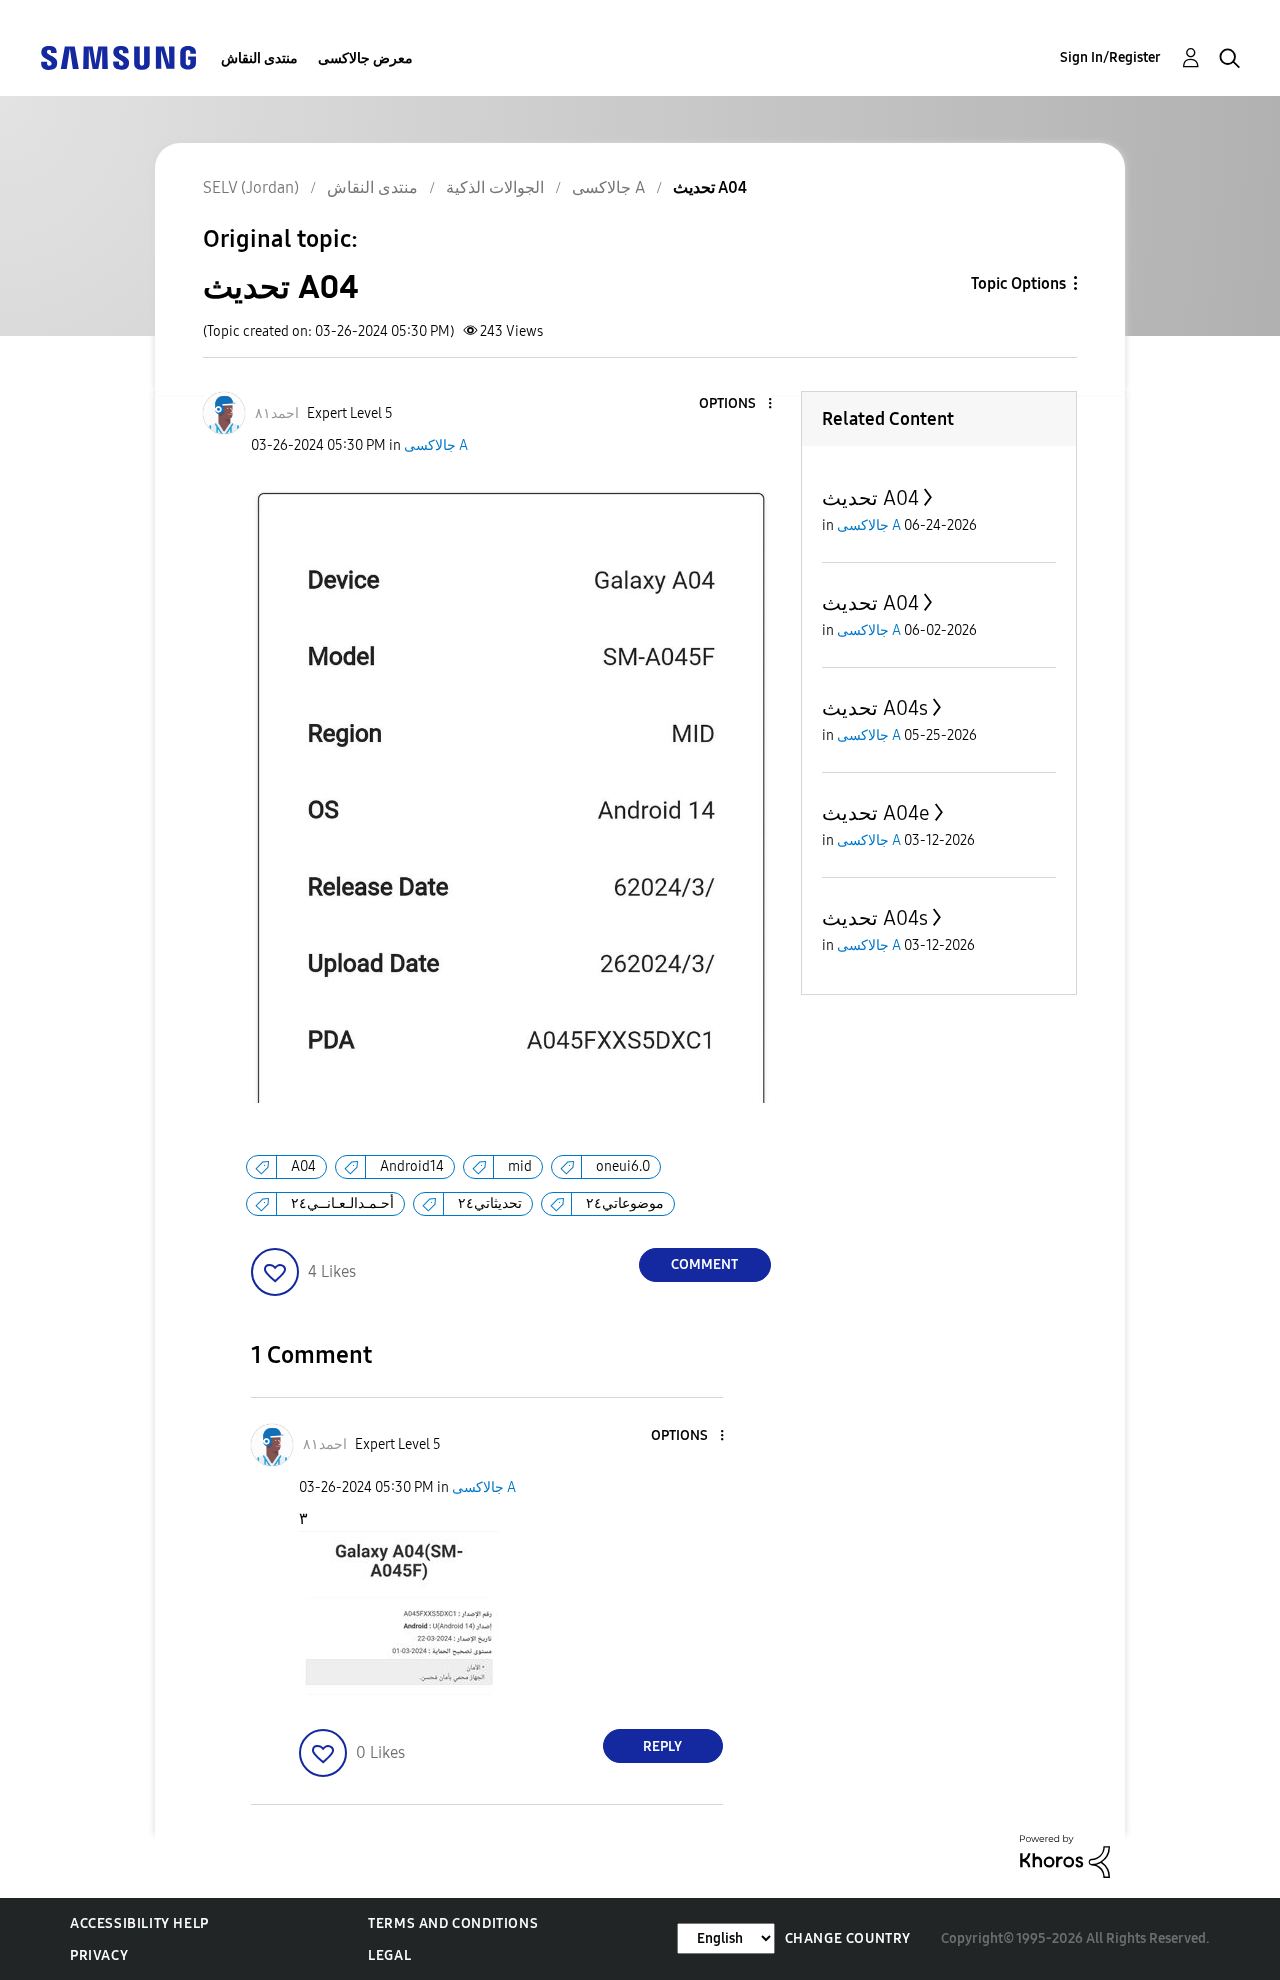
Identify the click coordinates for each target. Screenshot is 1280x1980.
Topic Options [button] (1018, 283)
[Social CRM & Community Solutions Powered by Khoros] (1065, 1855)
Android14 (412, 1166)
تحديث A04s (875, 708)
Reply (662, 1746)
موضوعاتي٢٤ (625, 1203)
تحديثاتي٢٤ (490, 1203)
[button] (736, 404)
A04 (303, 1166)
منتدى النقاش (259, 58)
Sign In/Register (1110, 57)
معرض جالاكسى (365, 58)
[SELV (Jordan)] (118, 56)
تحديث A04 (870, 498)
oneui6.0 (623, 1166)
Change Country (848, 1938)
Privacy (99, 1955)
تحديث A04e (876, 813)
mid (520, 1166)
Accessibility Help (139, 1923)
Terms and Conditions (453, 1923)
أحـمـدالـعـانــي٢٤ (342, 1203)
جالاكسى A (436, 445)
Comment (704, 1264)
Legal (389, 1955)
